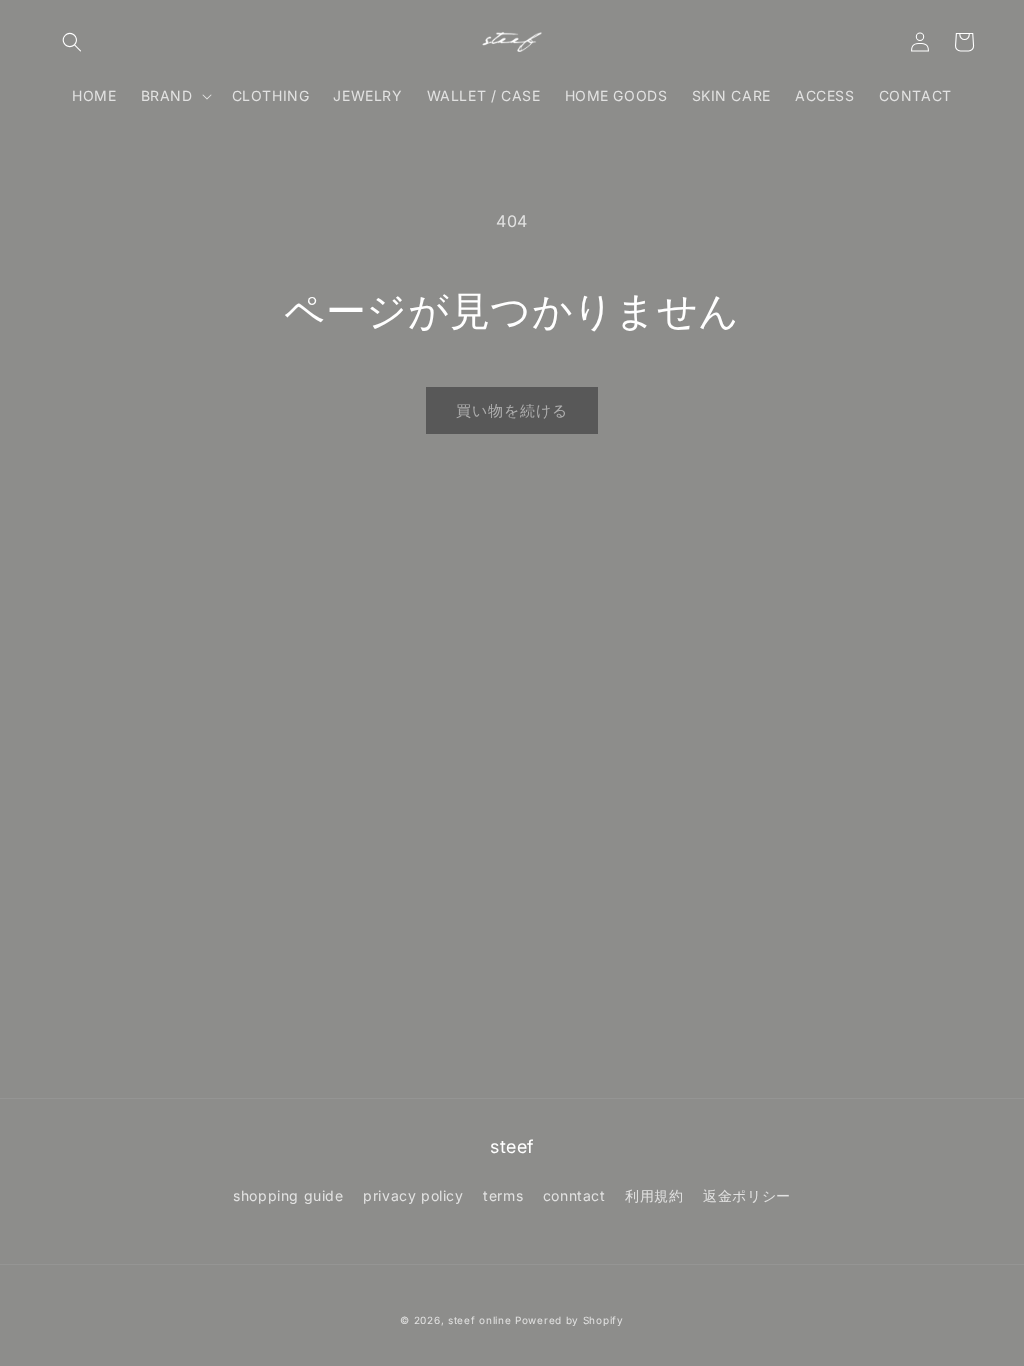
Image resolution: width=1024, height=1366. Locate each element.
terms (503, 1195)
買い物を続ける (512, 410)
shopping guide (288, 1195)
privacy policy (413, 1195)
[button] (72, 42)
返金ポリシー (747, 1195)
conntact (574, 1195)
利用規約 (654, 1195)
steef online (479, 1320)
